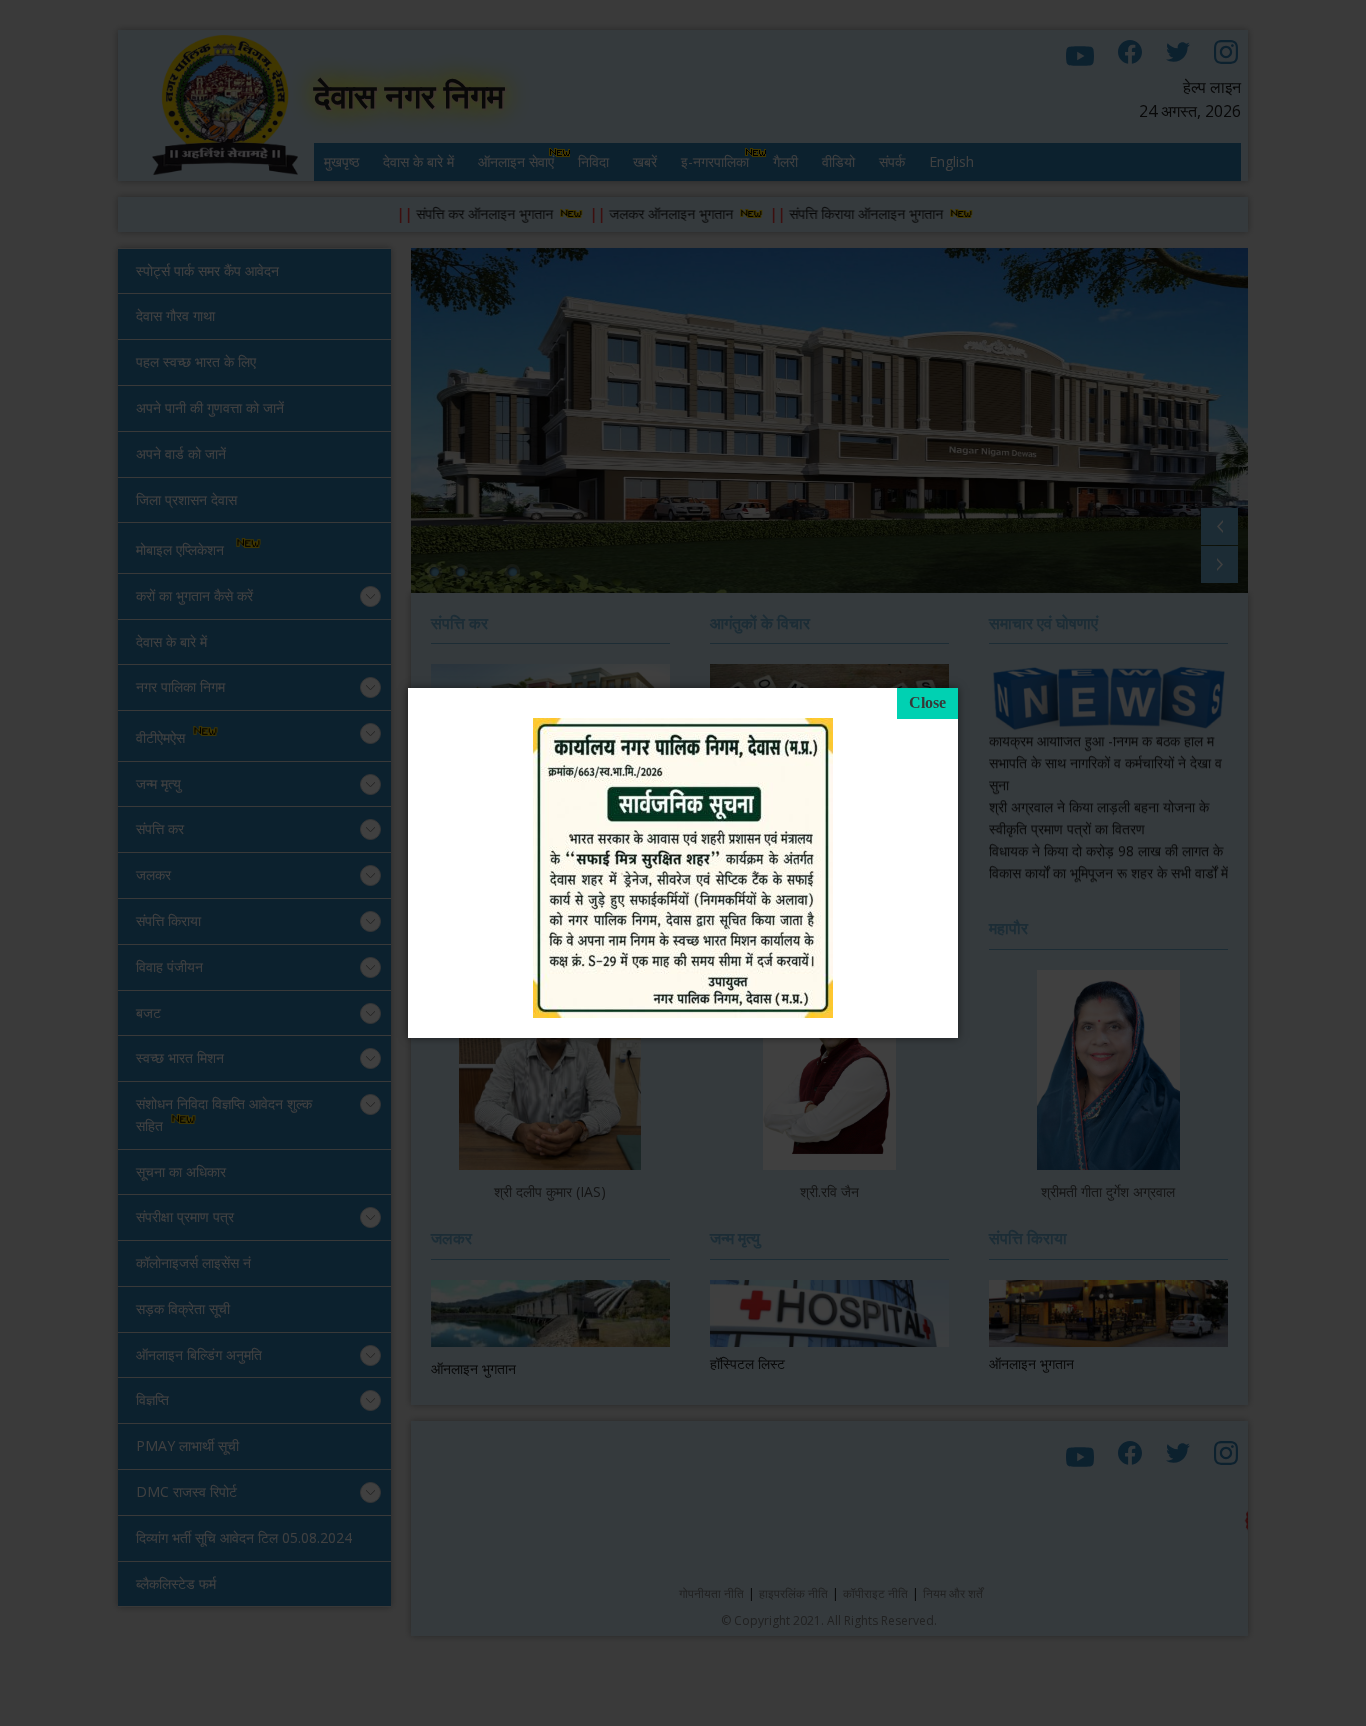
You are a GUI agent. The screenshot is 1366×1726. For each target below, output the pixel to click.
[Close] (927, 703)
